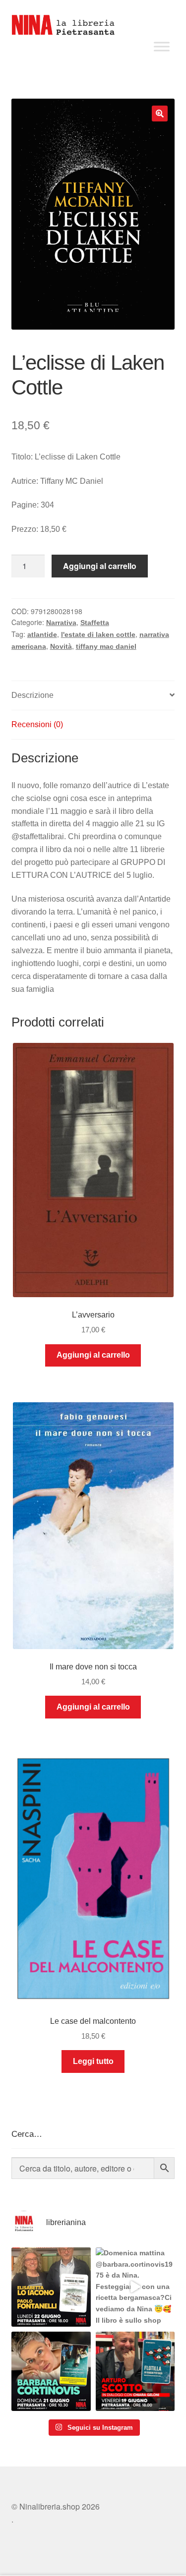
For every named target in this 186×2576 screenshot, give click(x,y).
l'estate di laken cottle (98, 634)
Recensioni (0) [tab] (37, 724)
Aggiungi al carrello (100, 566)
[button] (160, 114)
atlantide (42, 634)
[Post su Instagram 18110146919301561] (51, 2371)
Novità (61, 646)
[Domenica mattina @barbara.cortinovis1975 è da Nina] (135, 2287)
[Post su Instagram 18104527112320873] (135, 2371)
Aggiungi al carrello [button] (93, 1355)
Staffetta (95, 623)
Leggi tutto (93, 2061)
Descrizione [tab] (32, 695)
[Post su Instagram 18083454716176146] (51, 2287)
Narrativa (61, 623)
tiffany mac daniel (106, 646)
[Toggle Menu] (162, 46)
